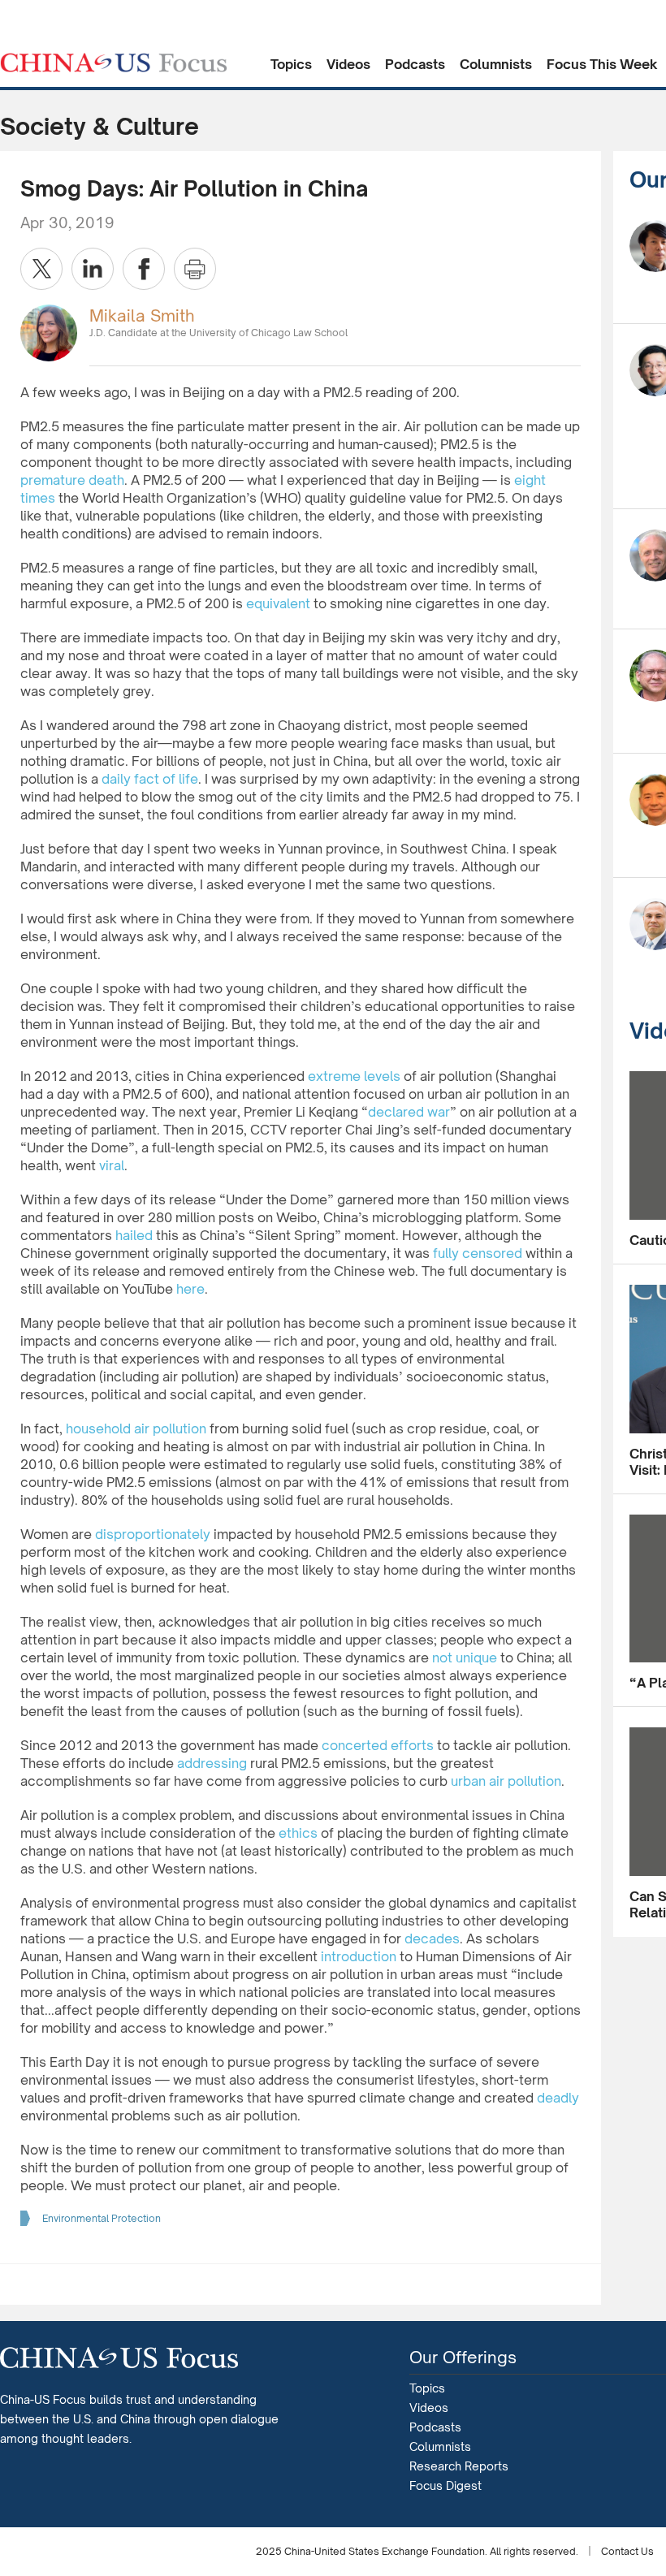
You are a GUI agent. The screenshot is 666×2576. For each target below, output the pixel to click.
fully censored (478, 1253)
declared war (409, 1112)
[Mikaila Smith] (49, 332)
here (190, 1289)
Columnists (496, 64)
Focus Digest (445, 2485)
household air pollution (136, 1428)
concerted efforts (378, 1745)
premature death (72, 480)
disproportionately (153, 1534)
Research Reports (459, 2466)
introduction (359, 1956)
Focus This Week (602, 64)
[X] (41, 269)
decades (432, 1938)
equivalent (278, 603)
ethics (298, 1833)
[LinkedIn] (93, 269)
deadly (558, 2098)
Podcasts (415, 64)
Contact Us (627, 2551)
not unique (465, 1658)
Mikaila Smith (142, 316)
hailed (134, 1235)
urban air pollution (506, 1781)
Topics (291, 64)
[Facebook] (144, 269)
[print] (195, 269)
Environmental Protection (102, 2218)
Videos (348, 64)
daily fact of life (150, 779)
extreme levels (354, 1076)
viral (112, 1165)
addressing (212, 1763)
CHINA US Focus (114, 63)
